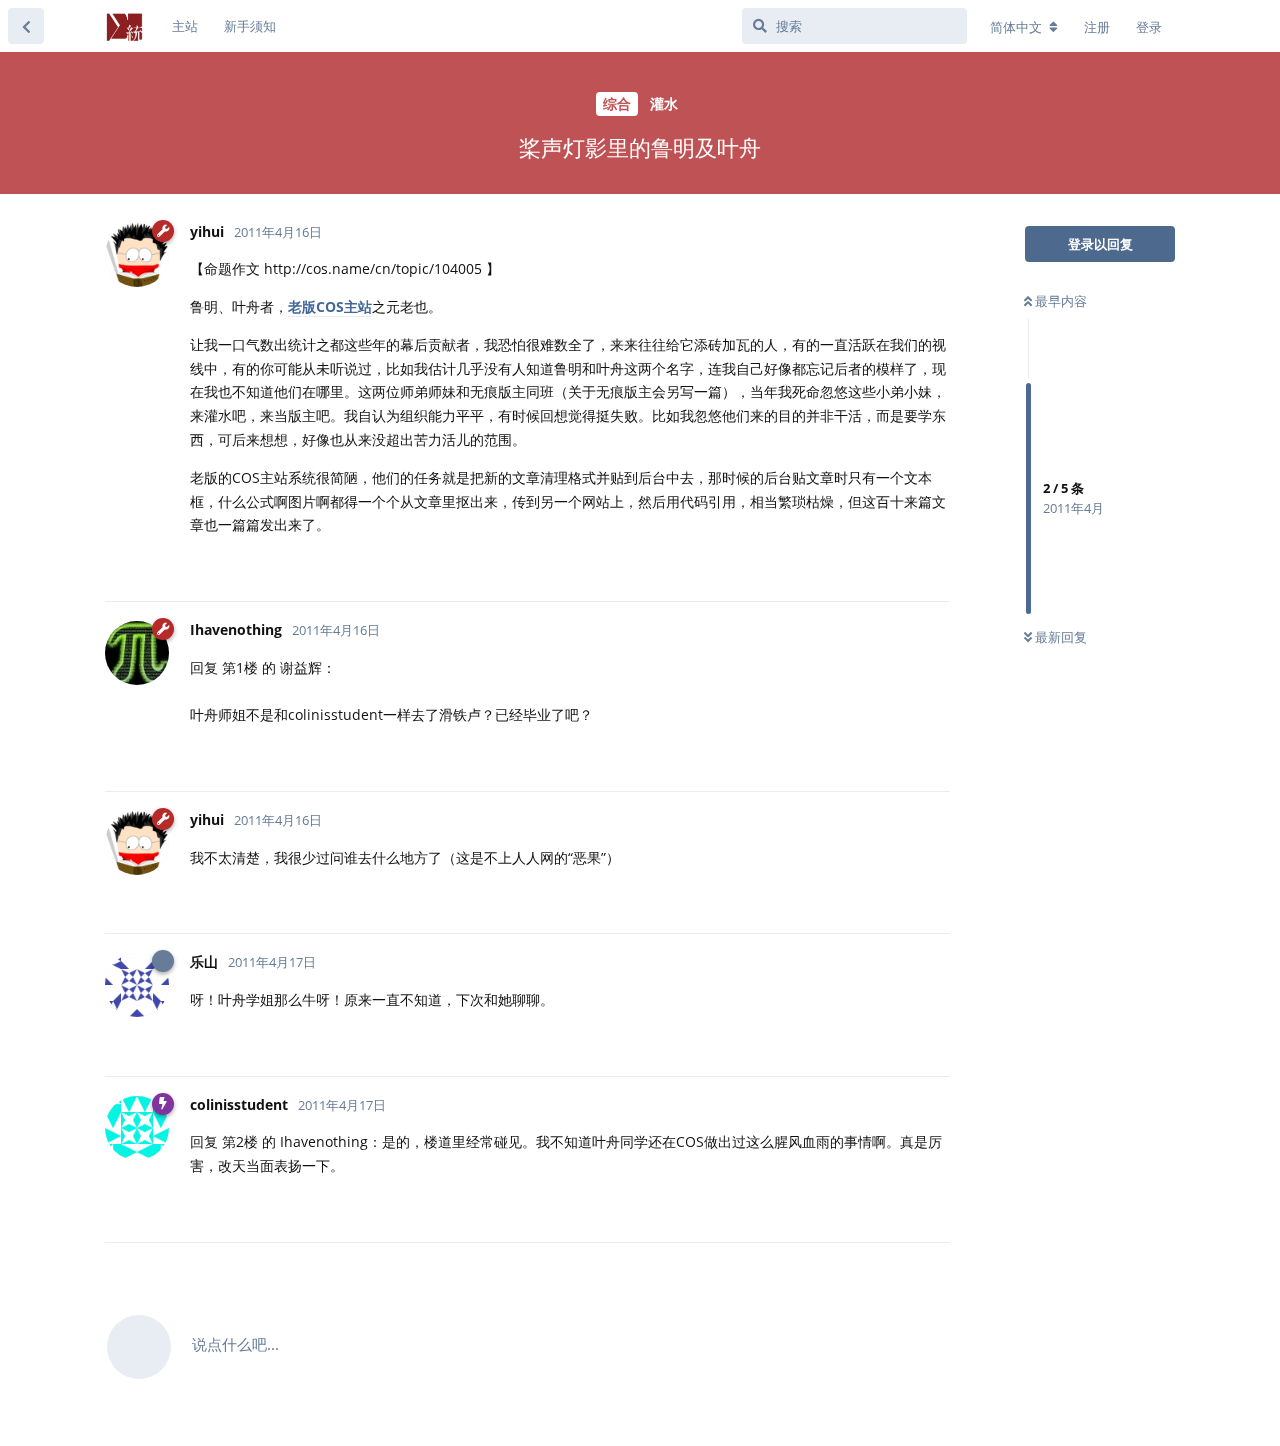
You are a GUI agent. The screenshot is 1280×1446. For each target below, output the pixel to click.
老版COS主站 (330, 306)
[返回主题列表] (26, 26)
